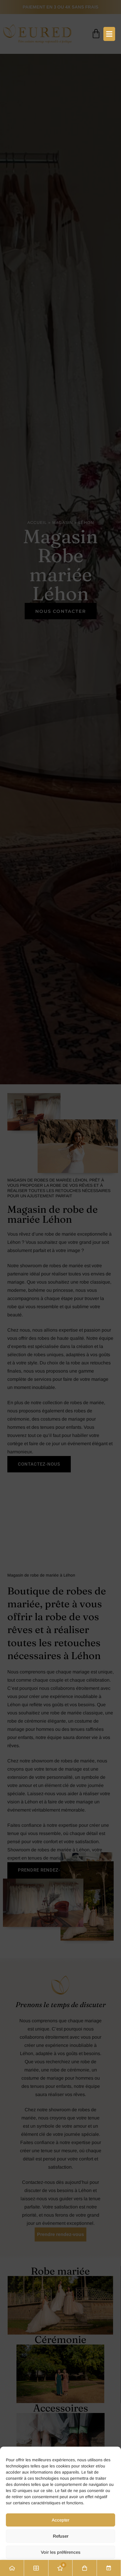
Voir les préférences (61, 2552)
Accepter (60, 2520)
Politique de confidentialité (61, 2568)
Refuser (61, 2536)
